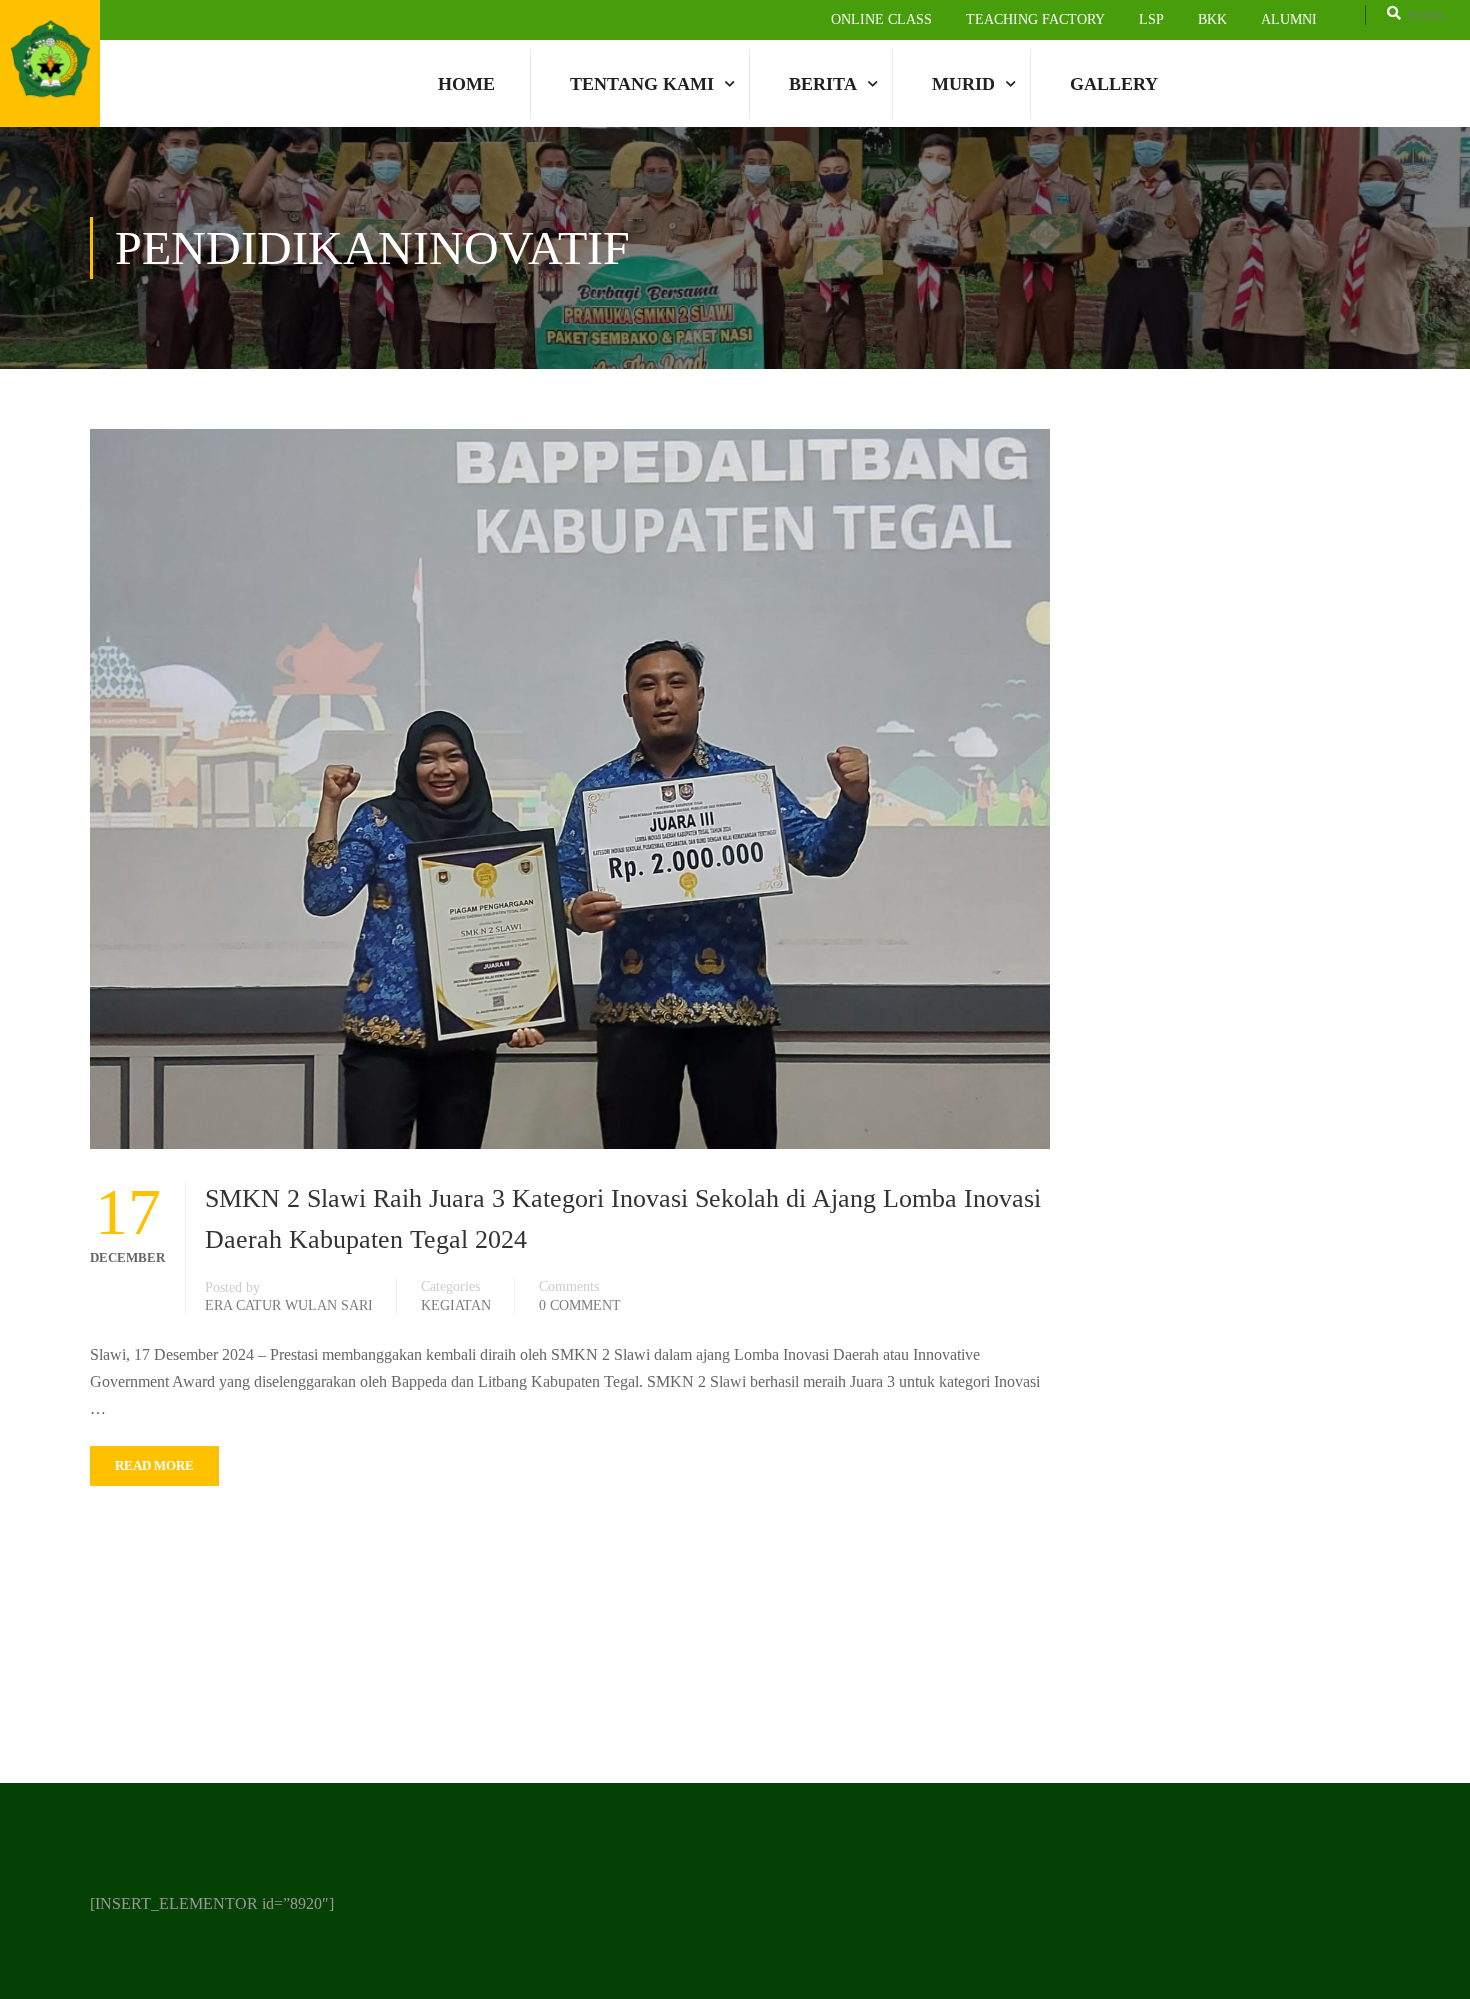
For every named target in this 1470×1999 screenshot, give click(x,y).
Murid (963, 84)
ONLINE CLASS (881, 19)
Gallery (1114, 84)
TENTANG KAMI (642, 84)
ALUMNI (1289, 19)
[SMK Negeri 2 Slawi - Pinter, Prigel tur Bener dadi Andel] (50, 63)
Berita (823, 84)
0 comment (580, 1305)
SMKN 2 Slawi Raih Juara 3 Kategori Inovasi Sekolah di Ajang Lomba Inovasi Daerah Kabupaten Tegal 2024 (623, 1219)
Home (466, 84)
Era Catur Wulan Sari (289, 1305)
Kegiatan (456, 1305)
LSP (1151, 19)
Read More (154, 1465)
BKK (1212, 19)
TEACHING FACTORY (1035, 19)
